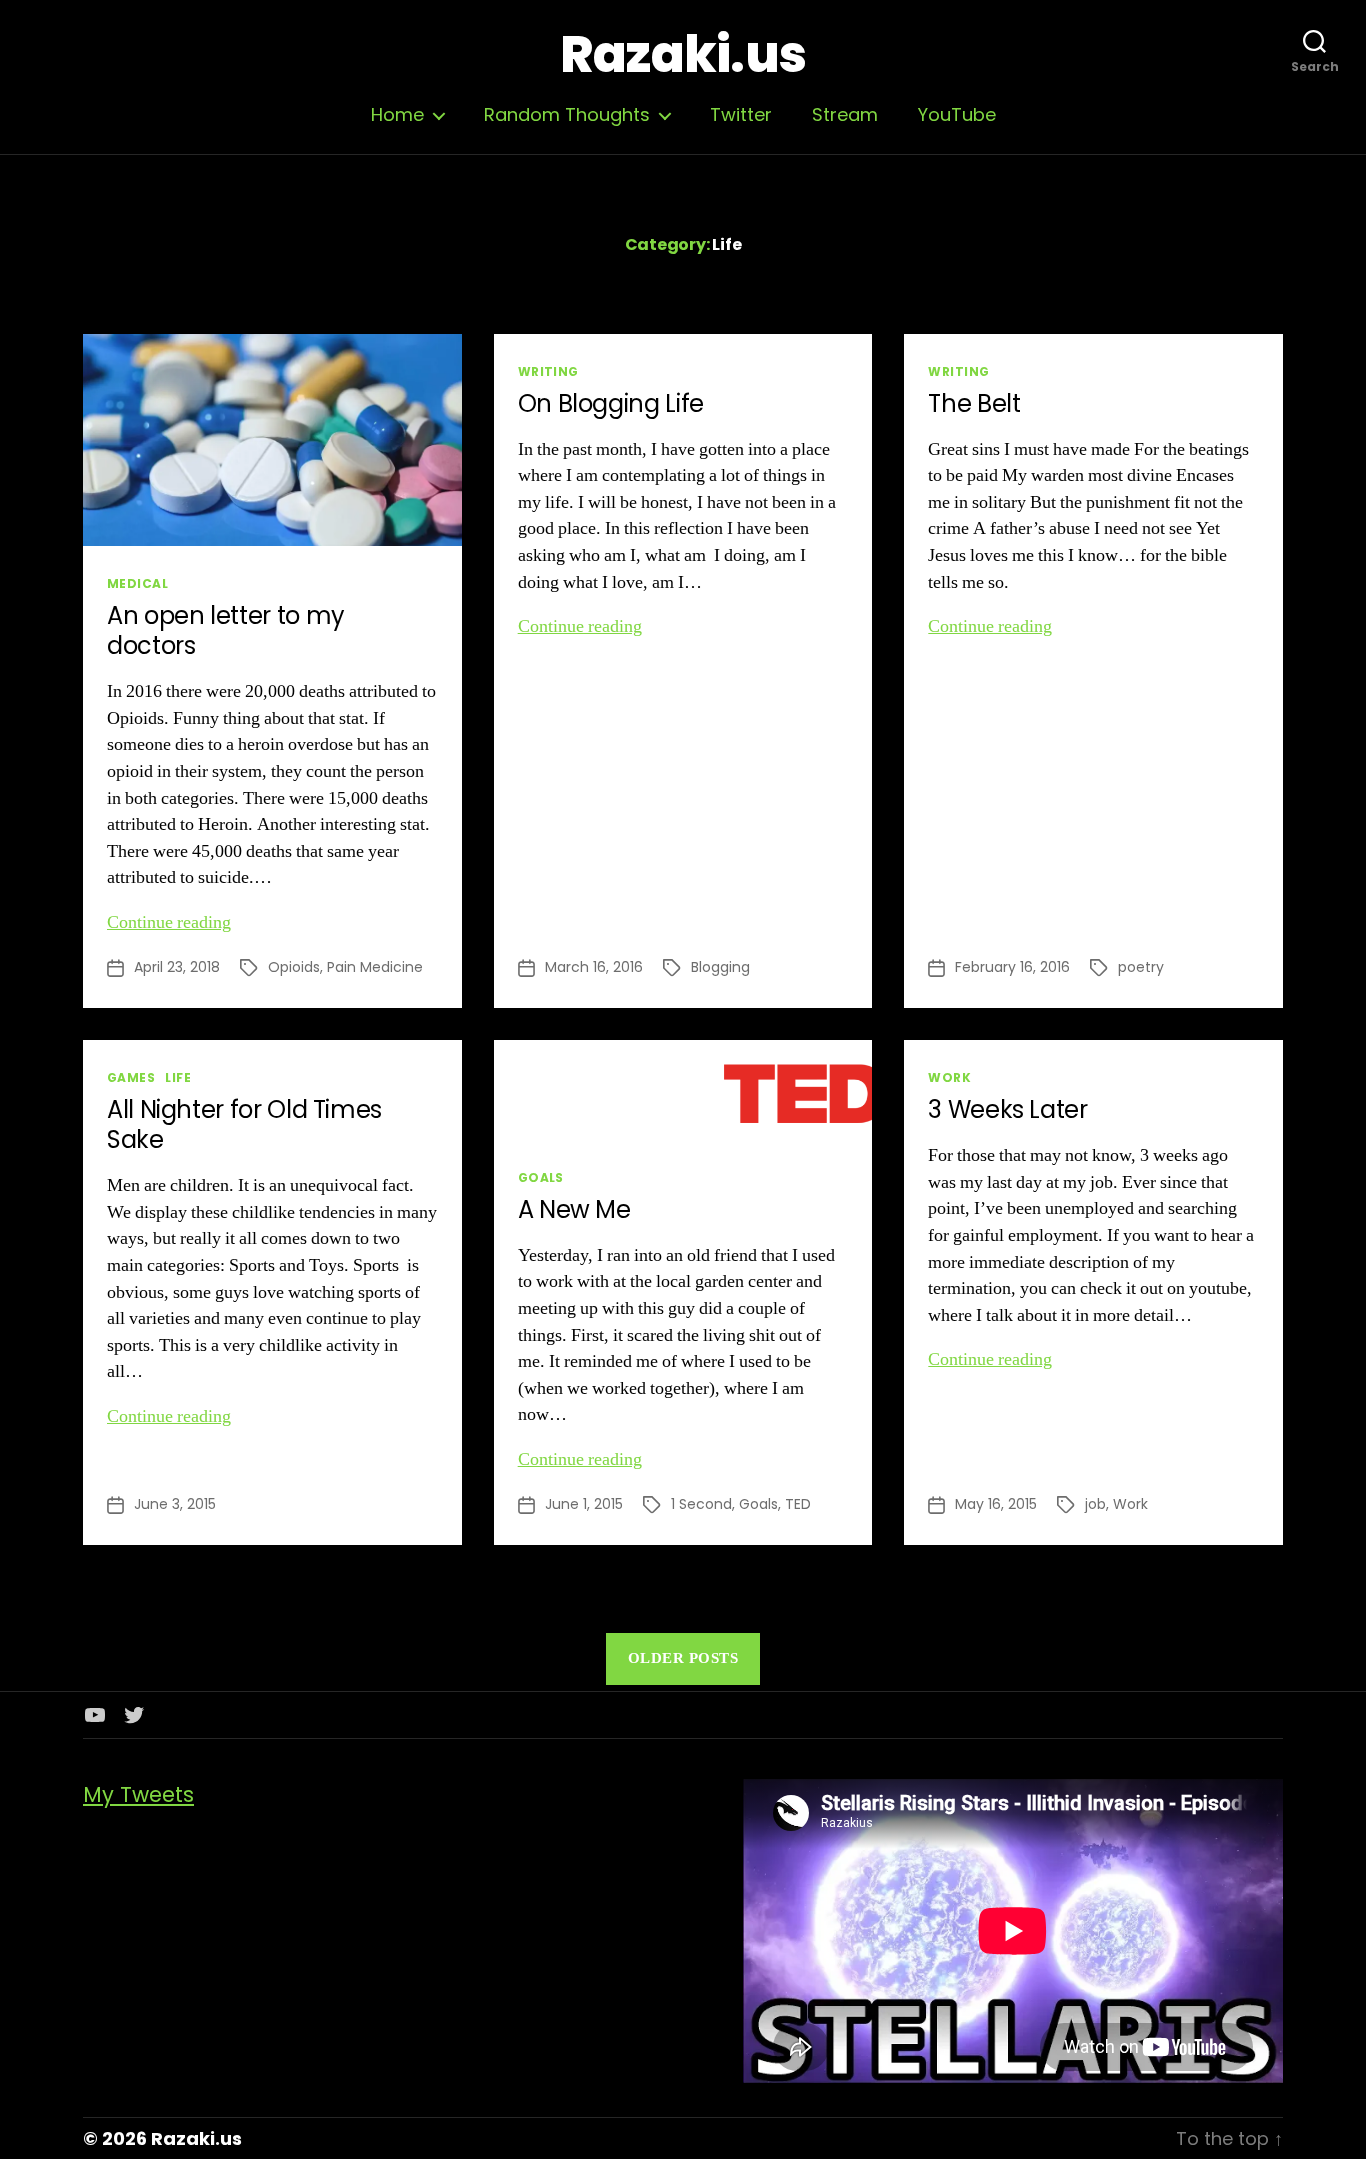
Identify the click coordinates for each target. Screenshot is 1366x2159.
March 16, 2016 (594, 967)
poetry (1141, 967)
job (1095, 1504)
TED (798, 1504)
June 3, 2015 (175, 1504)
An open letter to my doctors (226, 630)
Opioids (294, 967)
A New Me (574, 1209)
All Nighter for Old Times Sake (244, 1124)
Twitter (741, 115)
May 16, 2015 (996, 1504)
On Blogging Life (611, 403)
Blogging (720, 967)
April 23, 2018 (177, 967)
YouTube (957, 115)
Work (949, 1077)
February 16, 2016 (1012, 967)
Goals (541, 1177)
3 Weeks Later (1007, 1109)
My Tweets (138, 1794)
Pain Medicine (375, 967)
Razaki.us (683, 55)
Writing (548, 371)
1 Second (701, 1504)
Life (178, 1077)
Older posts (683, 1658)
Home (397, 115)
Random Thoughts (567, 115)
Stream (845, 115)
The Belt (974, 403)
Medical (137, 583)
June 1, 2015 (584, 1504)
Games (131, 1077)
